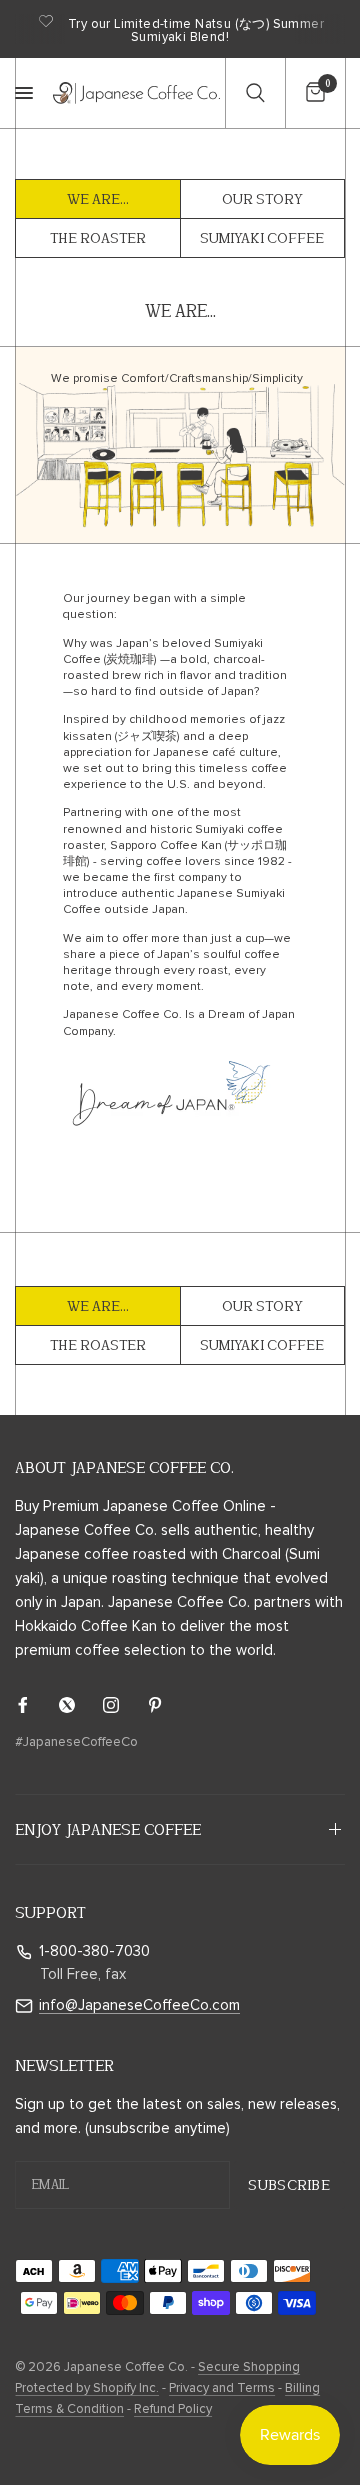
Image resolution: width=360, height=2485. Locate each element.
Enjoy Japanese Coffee (108, 1829)
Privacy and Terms (222, 2388)
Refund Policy (173, 2409)
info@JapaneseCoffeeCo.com (139, 2005)
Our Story (262, 199)
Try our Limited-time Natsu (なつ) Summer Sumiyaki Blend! (196, 31)
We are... (98, 199)
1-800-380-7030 (94, 1951)
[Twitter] (81, 1705)
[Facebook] (37, 1705)
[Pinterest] (169, 1705)
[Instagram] (125, 1705)
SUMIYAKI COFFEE (262, 238)
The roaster (98, 238)
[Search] (255, 93)
